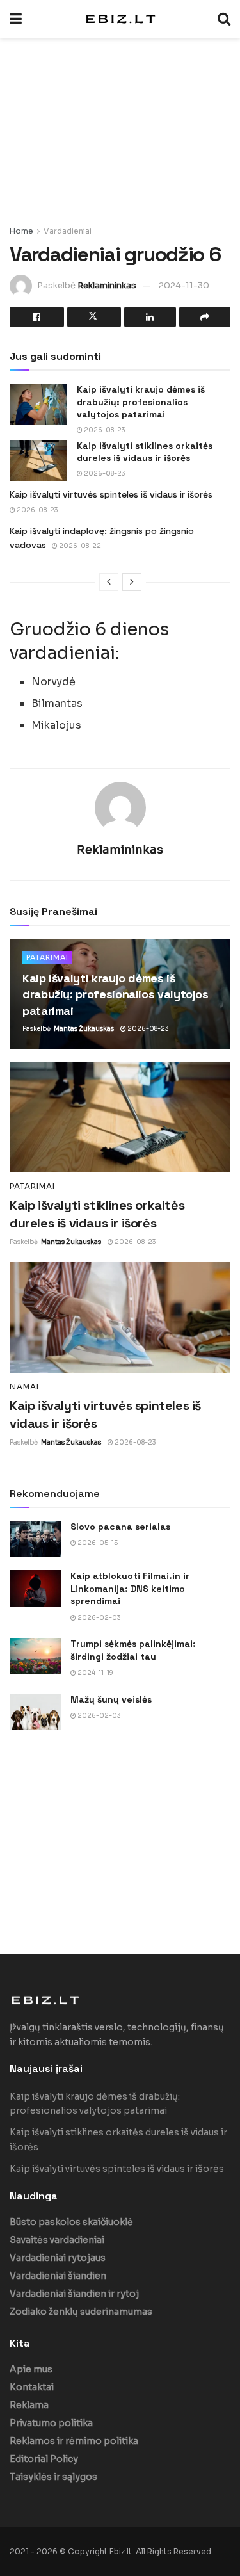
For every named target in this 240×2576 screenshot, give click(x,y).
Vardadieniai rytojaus (58, 2258)
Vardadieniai (68, 231)
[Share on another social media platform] (205, 317)
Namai (24, 1387)
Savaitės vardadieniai (57, 2240)
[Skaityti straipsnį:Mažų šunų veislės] (35, 1712)
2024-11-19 (95, 1673)
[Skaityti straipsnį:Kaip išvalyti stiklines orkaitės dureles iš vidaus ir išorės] (38, 460)
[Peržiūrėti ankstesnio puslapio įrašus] (109, 582)
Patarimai (47, 957)
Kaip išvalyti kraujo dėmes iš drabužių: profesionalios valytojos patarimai (141, 402)
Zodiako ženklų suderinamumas (81, 2312)
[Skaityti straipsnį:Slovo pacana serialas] (35, 1539)
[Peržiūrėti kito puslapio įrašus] (132, 582)
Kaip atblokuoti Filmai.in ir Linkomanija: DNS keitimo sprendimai (130, 1588)
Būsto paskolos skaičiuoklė (71, 2222)
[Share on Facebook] (37, 317)
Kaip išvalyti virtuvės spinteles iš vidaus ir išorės (111, 494)
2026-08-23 (104, 430)
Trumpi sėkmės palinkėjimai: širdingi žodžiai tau (133, 1650)
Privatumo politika (51, 2423)
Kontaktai (32, 2387)
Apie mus (31, 2369)
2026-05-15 (97, 1543)
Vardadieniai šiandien (58, 2276)
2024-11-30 (184, 285)
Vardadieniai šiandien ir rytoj (74, 2294)
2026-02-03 (99, 1618)
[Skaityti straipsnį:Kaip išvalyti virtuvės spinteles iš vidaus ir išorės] (120, 1317)
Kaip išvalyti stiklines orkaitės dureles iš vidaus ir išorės (145, 452)
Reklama (29, 2405)
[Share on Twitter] (94, 317)
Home (21, 231)
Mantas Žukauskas (84, 1029)
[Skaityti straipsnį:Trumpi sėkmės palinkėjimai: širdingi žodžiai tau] (35, 1656)
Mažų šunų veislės (111, 1699)
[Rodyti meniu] (16, 19)
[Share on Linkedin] (150, 317)
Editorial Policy (44, 2459)
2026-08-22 (79, 546)
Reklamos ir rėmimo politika (74, 2441)
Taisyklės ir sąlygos (53, 2477)
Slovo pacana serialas (120, 1527)
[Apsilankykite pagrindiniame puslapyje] (120, 19)
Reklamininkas (107, 285)
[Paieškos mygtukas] (224, 19)
